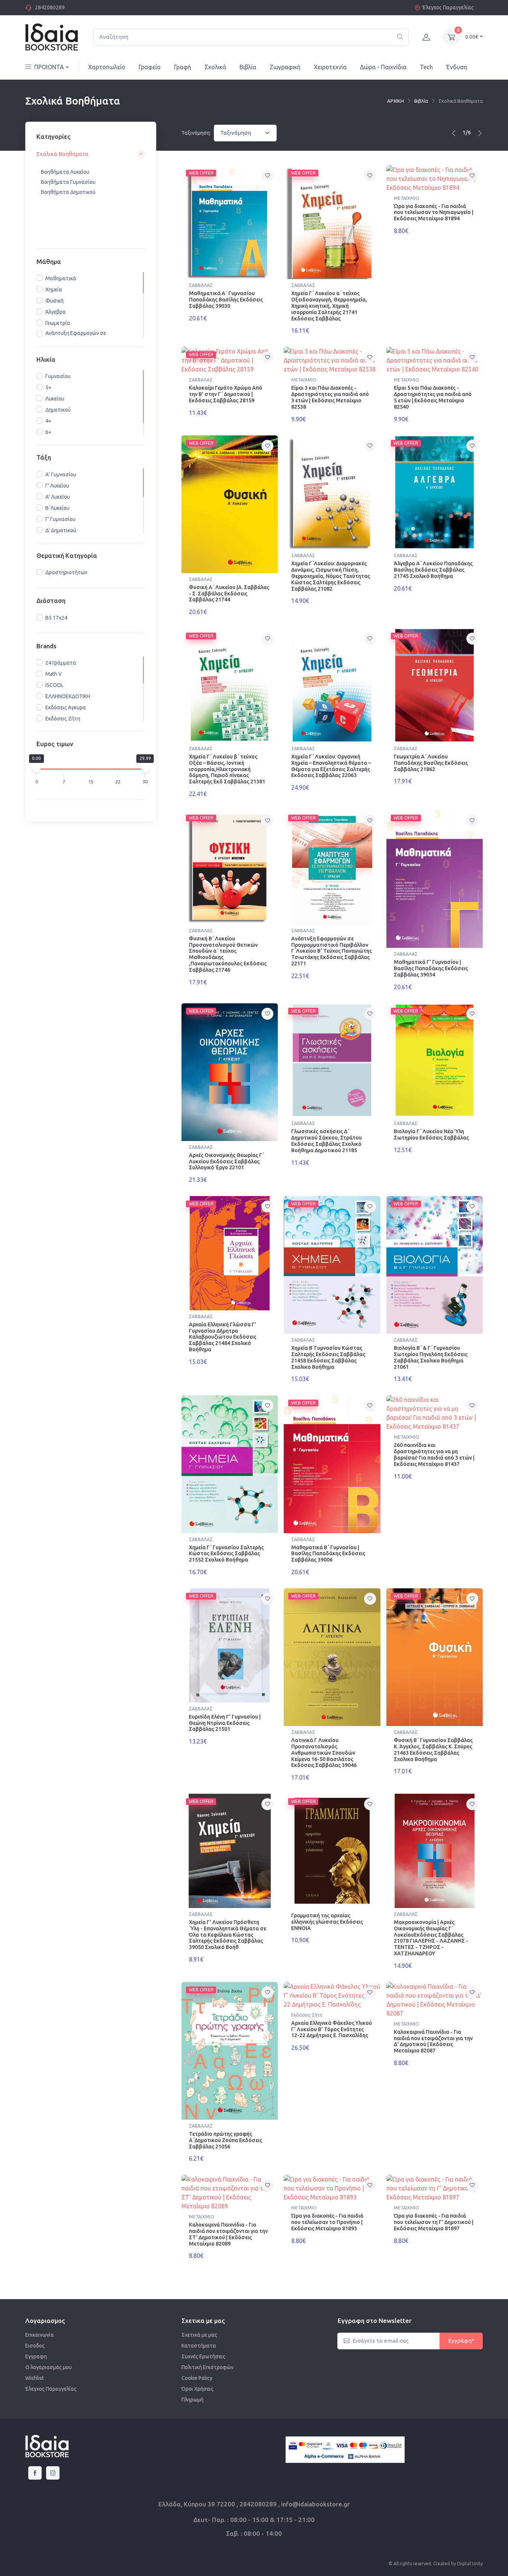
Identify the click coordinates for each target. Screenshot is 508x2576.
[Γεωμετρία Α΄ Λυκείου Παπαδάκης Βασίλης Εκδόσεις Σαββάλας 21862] (435, 685)
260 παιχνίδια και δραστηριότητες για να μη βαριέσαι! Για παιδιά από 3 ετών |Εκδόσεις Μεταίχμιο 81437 (434, 1454)
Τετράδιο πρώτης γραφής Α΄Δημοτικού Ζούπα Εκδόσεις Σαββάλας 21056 (226, 2140)
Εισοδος (35, 2346)
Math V (54, 674)
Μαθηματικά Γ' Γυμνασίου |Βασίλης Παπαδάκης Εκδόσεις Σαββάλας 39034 (431, 968)
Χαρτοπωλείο (107, 67)
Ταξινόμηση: (196, 133)
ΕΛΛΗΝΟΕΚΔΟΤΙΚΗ (68, 696)
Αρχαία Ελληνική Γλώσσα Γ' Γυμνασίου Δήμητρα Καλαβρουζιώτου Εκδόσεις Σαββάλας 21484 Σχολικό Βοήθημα (223, 1337)
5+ (48, 388)
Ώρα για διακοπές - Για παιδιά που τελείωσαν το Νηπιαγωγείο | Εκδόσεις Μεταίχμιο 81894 (434, 212)
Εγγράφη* (461, 2341)
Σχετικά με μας (199, 2335)
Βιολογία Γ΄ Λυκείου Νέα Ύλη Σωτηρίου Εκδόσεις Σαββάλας (431, 1134)
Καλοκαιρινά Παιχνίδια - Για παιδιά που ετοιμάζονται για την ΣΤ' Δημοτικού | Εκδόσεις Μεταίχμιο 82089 (228, 2234)
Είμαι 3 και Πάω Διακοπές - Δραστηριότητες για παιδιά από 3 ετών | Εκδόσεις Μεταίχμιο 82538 (330, 397)
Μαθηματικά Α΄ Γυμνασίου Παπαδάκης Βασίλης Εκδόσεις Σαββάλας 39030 (226, 300)
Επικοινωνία (40, 2335)
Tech (426, 67)
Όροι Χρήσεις (197, 2389)
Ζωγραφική (285, 67)
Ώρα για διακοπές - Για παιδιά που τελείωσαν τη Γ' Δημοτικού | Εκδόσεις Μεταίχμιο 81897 (434, 2222)
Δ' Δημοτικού (61, 530)
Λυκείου (55, 399)
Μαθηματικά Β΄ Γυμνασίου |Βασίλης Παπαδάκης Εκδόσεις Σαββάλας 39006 (328, 1554)
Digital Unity (470, 2564)
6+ (48, 432)
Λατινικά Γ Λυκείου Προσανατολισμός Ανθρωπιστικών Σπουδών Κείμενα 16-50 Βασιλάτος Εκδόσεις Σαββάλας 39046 (324, 1753)
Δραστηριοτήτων (66, 572)
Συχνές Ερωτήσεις (203, 2356)
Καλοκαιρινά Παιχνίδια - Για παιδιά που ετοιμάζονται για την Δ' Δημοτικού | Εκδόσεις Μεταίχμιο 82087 (433, 2041)
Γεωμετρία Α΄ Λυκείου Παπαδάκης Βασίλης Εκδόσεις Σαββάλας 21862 (431, 763)
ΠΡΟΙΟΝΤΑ (49, 67)
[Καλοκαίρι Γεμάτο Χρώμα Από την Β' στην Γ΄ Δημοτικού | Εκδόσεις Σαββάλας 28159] (230, 360)
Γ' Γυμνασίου (60, 519)
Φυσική (54, 301)
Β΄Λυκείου (57, 508)
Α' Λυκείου (58, 497)
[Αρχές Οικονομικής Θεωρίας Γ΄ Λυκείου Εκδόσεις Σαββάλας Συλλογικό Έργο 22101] (230, 1072)
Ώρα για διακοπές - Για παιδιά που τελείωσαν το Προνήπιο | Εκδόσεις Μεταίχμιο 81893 (327, 2222)
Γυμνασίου (58, 377)
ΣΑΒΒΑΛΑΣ (201, 285)
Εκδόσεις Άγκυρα (66, 707)
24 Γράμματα (61, 663)
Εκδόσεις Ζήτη (63, 719)
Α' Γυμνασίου (61, 474)
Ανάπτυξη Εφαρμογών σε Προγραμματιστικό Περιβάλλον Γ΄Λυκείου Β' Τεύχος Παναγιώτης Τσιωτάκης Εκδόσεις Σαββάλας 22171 (332, 951)
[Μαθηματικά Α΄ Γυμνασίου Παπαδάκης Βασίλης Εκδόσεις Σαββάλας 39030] (230, 222)
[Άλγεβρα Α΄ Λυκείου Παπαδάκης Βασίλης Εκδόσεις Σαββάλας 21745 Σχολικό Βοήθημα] (435, 493)
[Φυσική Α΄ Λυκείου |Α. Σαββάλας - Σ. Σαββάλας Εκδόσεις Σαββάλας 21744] (230, 504)
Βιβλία (248, 67)
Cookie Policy (197, 2378)
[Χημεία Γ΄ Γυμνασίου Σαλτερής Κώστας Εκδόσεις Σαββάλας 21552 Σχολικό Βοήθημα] (230, 1464)
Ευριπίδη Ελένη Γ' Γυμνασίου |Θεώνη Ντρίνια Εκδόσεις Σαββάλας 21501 (225, 1723)
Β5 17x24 (56, 618)
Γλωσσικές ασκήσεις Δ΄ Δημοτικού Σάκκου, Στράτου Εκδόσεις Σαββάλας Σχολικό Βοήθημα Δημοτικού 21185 (327, 1141)
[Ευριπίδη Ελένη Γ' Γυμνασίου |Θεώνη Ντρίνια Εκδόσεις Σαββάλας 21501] (230, 1645)
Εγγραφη (36, 2356)
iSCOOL (54, 685)
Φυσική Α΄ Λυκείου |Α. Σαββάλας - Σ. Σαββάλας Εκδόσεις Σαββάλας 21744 (229, 594)
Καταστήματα (199, 2346)
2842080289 (50, 7)
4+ (48, 421)
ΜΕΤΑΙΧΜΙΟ (406, 198)
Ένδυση (457, 67)
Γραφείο (150, 67)
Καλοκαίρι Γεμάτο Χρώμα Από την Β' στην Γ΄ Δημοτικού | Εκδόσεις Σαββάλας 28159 (226, 394)
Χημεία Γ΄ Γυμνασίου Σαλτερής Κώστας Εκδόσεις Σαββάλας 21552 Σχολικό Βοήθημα (226, 1554)
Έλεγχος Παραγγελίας (448, 7)
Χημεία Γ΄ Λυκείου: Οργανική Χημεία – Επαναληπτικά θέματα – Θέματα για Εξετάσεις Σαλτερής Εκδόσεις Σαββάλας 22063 (331, 766)
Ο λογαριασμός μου (49, 2367)
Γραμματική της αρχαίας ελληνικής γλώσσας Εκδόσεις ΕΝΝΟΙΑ (327, 1922)
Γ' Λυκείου (57, 486)
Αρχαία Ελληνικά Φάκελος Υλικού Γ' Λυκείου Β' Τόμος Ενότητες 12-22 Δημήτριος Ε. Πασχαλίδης (332, 2029)
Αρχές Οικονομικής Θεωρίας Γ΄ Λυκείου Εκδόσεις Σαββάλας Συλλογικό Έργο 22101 (226, 1161)
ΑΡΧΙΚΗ (396, 101)
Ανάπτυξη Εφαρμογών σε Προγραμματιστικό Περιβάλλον (82, 337)
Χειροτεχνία (330, 67)
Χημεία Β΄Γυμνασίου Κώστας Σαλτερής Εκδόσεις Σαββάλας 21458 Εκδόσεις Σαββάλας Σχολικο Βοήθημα (328, 1357)
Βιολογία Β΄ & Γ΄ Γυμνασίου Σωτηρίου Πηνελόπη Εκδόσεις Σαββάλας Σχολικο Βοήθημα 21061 (431, 1357)
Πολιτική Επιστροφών (208, 2367)
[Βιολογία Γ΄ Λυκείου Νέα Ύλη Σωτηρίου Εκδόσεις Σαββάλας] (435, 1060)
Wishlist (35, 2378)
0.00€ (472, 37)
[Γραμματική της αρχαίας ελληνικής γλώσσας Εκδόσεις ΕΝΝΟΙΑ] (332, 1851)
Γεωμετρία (58, 323)
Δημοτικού (58, 410)
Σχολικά (215, 67)
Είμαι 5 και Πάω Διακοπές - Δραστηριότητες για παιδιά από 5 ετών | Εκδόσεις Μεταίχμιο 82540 (433, 397)
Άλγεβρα (56, 312)
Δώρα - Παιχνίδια (383, 67)
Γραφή (183, 67)
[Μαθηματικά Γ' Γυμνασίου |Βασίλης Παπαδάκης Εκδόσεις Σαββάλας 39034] (435, 879)
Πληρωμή (192, 2400)
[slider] (36, 769)
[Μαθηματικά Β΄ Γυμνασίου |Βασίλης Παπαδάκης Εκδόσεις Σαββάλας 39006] (332, 1464)
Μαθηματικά (61, 278)
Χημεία (54, 290)
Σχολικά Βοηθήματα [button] (62, 154)
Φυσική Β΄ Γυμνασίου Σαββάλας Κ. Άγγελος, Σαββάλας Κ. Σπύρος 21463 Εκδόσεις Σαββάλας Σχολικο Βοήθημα (433, 1749)
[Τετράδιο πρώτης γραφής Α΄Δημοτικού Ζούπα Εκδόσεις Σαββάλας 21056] (230, 2051)
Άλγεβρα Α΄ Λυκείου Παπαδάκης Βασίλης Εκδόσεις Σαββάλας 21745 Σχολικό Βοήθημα (433, 570)
